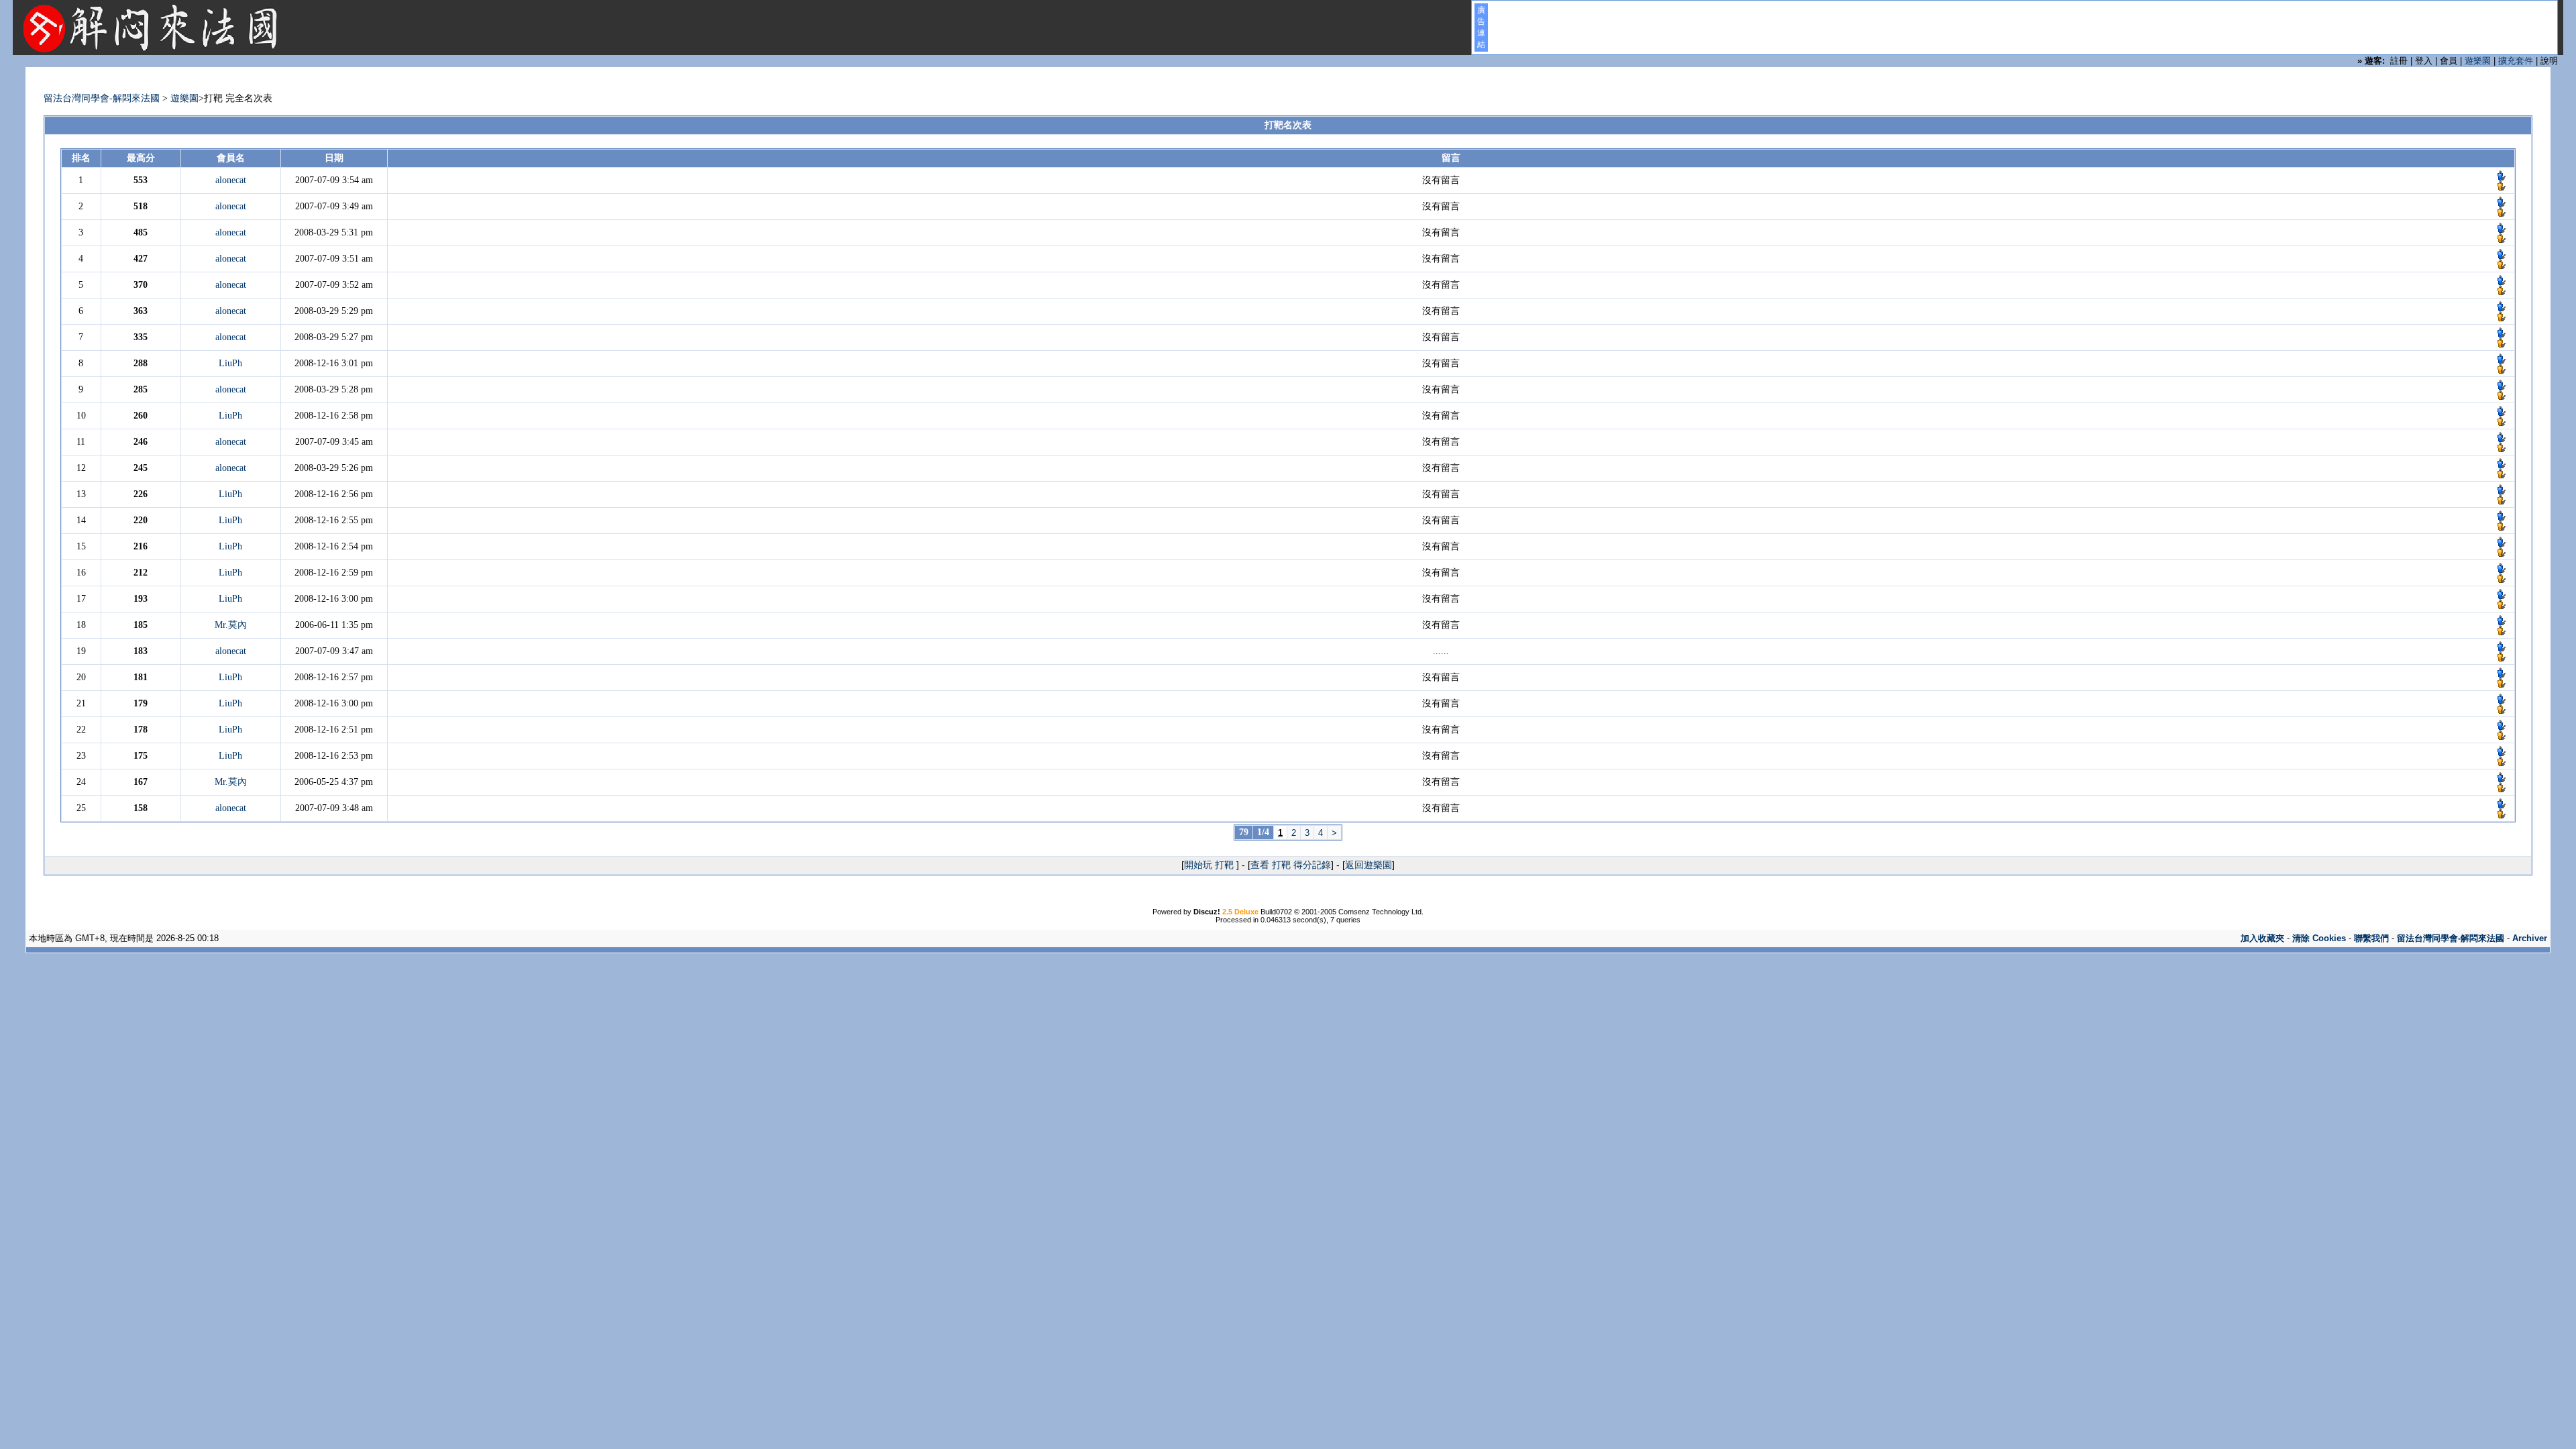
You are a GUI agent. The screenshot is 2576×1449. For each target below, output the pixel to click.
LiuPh (230, 363)
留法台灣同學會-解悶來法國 (102, 98)
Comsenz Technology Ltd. (1381, 912)
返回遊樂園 (1368, 865)
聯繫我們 (2371, 938)
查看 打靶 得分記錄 (1291, 865)
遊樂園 (2478, 61)
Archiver (2530, 938)
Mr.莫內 (231, 625)
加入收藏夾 (2262, 938)
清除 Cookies (2319, 938)
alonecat (231, 180)
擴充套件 (2516, 61)
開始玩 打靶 (1210, 865)
